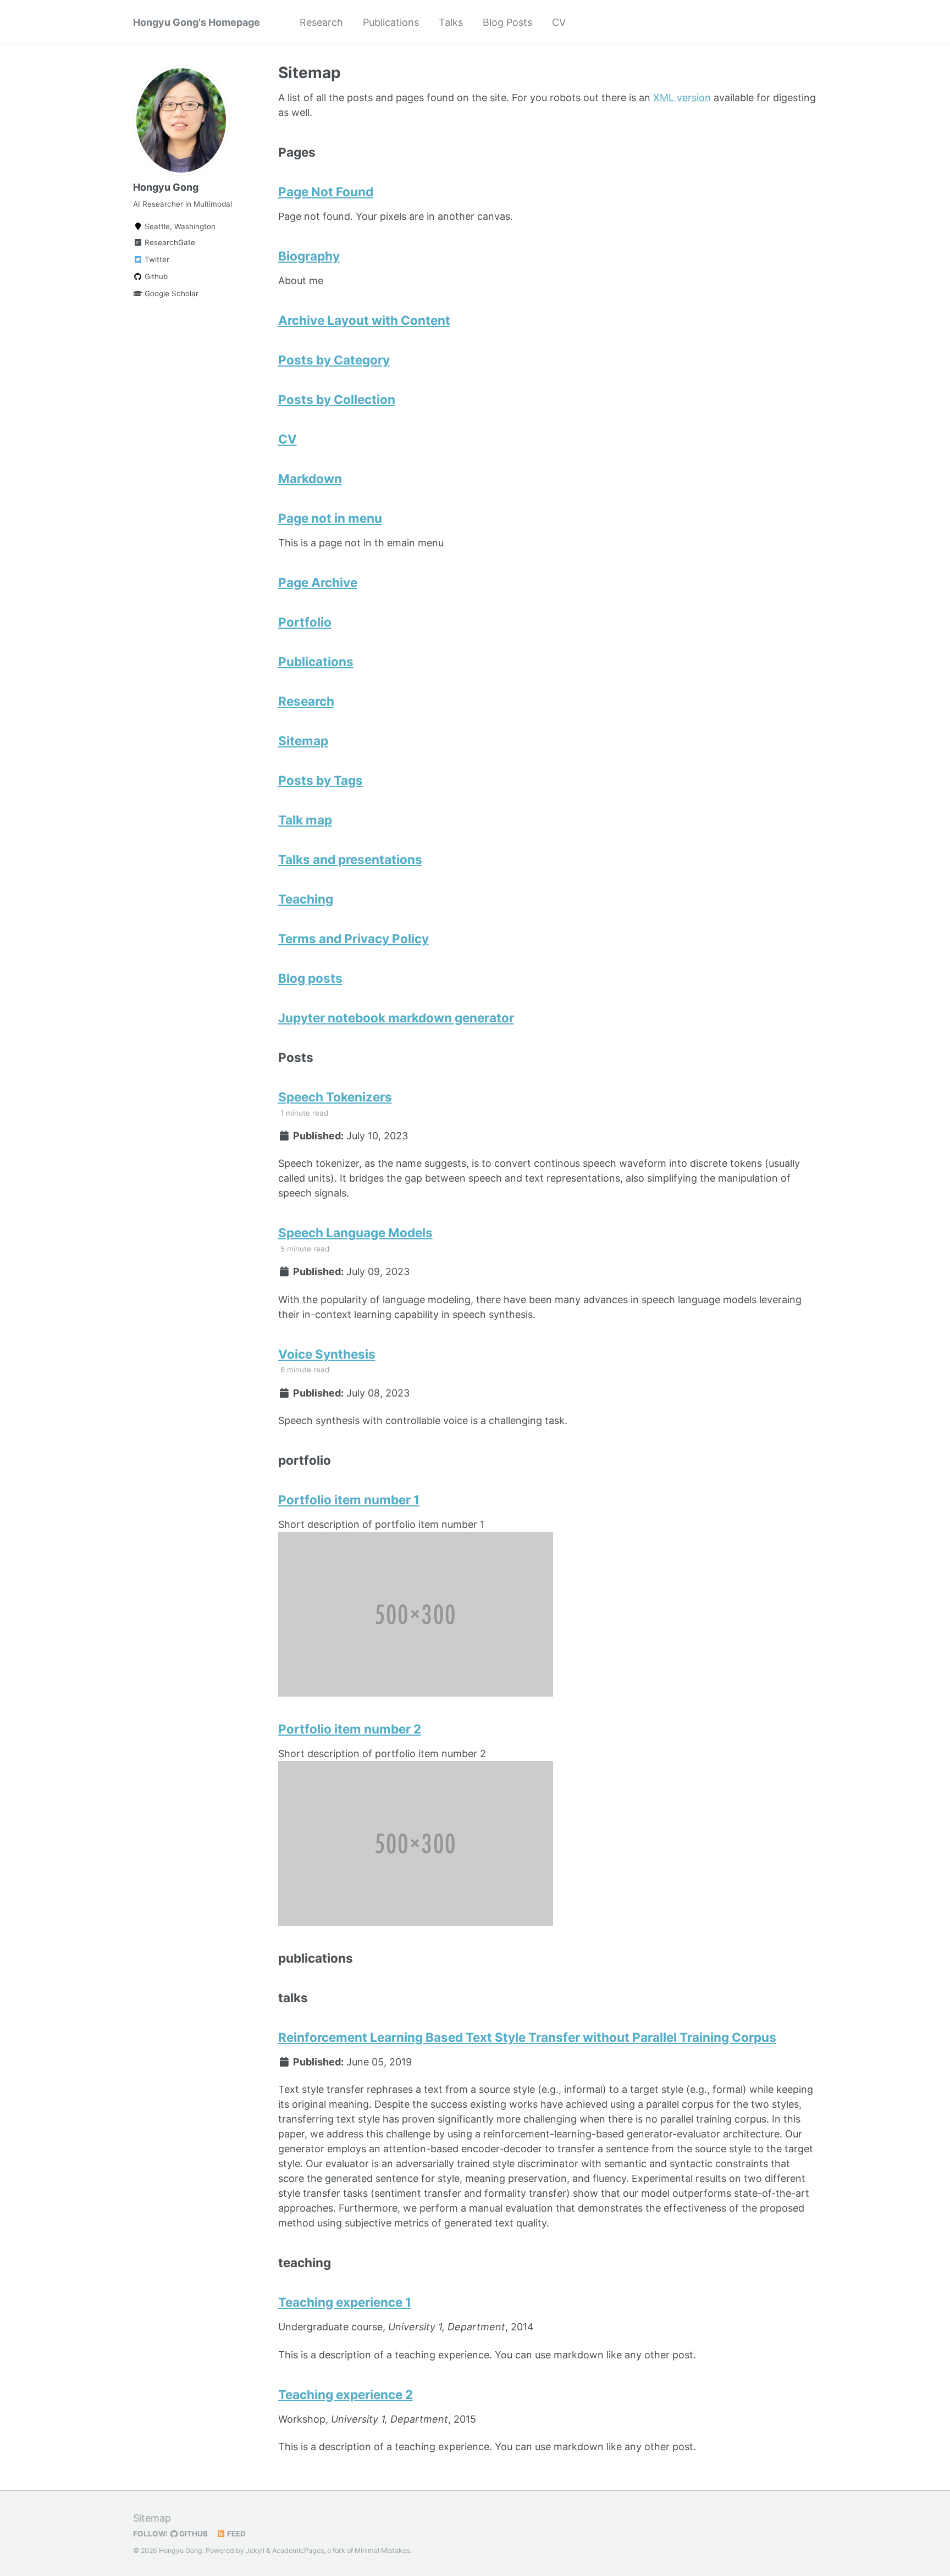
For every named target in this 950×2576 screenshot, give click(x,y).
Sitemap (303, 741)
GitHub (193, 2534)
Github (155, 276)
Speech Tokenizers (335, 1097)
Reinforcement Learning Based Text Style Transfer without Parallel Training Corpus (527, 2037)
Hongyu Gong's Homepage (197, 22)
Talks (451, 22)
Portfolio (305, 622)
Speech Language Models (355, 1232)
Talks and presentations (350, 859)
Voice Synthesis (327, 1354)
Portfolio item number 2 (350, 1729)
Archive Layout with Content (364, 320)
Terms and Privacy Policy (354, 938)
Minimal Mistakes (382, 2550)
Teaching (306, 899)
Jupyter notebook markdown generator (396, 1018)
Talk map (305, 820)
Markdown (310, 478)
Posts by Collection (337, 399)
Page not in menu (330, 518)
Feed (236, 2534)
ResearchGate (169, 242)
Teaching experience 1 (345, 2302)
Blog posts (310, 978)
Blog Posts (507, 22)
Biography (309, 256)
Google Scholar (170, 293)
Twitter (156, 259)
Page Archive (318, 582)
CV (559, 22)
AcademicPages (298, 2550)
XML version (682, 98)
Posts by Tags (321, 780)
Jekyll (255, 2550)
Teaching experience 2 (346, 2394)
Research (321, 22)
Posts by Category (334, 360)
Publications (391, 22)
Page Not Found (326, 192)
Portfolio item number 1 (349, 1500)
